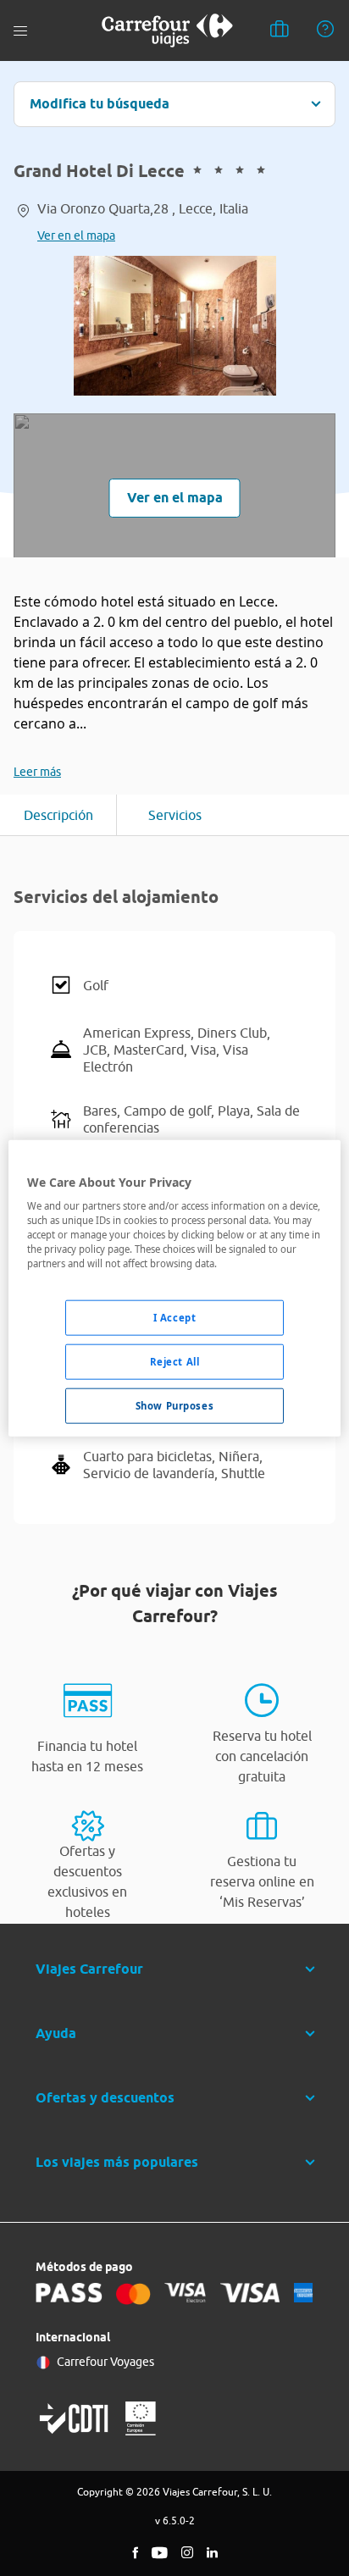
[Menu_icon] (20, 31)
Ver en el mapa (76, 235)
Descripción (58, 815)
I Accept (175, 1318)
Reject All (175, 1362)
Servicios (175, 815)
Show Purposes (174, 1406)
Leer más (37, 772)
